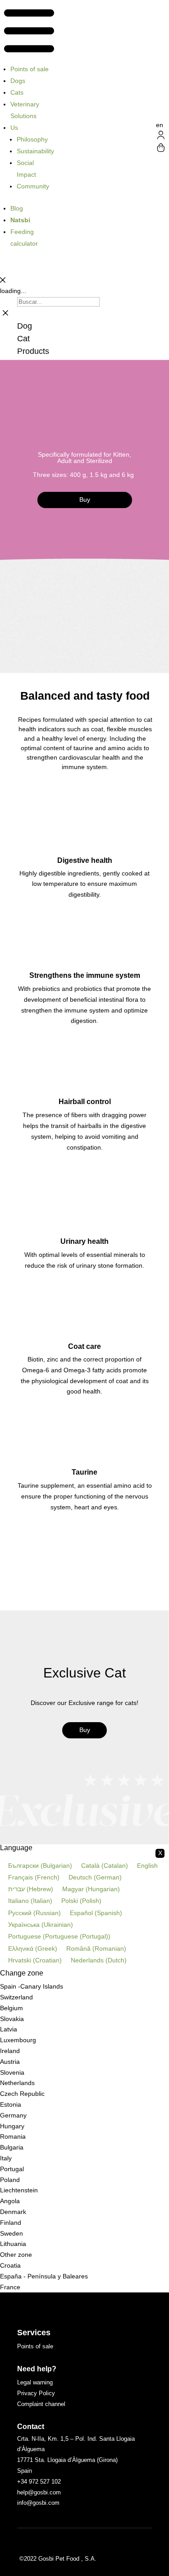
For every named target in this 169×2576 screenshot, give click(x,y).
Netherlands (17, 2083)
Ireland (10, 2051)
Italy (6, 2158)
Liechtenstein (19, 2190)
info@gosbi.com (38, 2503)
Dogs (18, 81)
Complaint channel (41, 2404)
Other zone (16, 2255)
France (10, 2287)
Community (33, 186)
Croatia (10, 2265)
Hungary (12, 2126)
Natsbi (20, 220)
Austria (10, 2062)
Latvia (9, 2029)
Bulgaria (12, 2147)
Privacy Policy (36, 2393)
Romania (13, 2136)
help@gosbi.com (39, 2492)
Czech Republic (22, 2094)
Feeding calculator (24, 238)
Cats (17, 92)
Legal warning (35, 2382)
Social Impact (26, 169)
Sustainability (35, 151)
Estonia (11, 2104)
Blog (17, 208)
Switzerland (16, 1997)
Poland (10, 2180)
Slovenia (12, 2072)
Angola (10, 2201)
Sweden (11, 2233)
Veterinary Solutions (25, 110)
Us (14, 128)
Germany (13, 2115)
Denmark (13, 2212)
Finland (11, 2223)
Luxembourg (18, 2040)
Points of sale (30, 69)
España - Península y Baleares (44, 2276)
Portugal (12, 2169)
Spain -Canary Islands (32, 1986)
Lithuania (13, 2244)
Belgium (11, 2008)
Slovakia (12, 2019)
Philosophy (32, 139)
